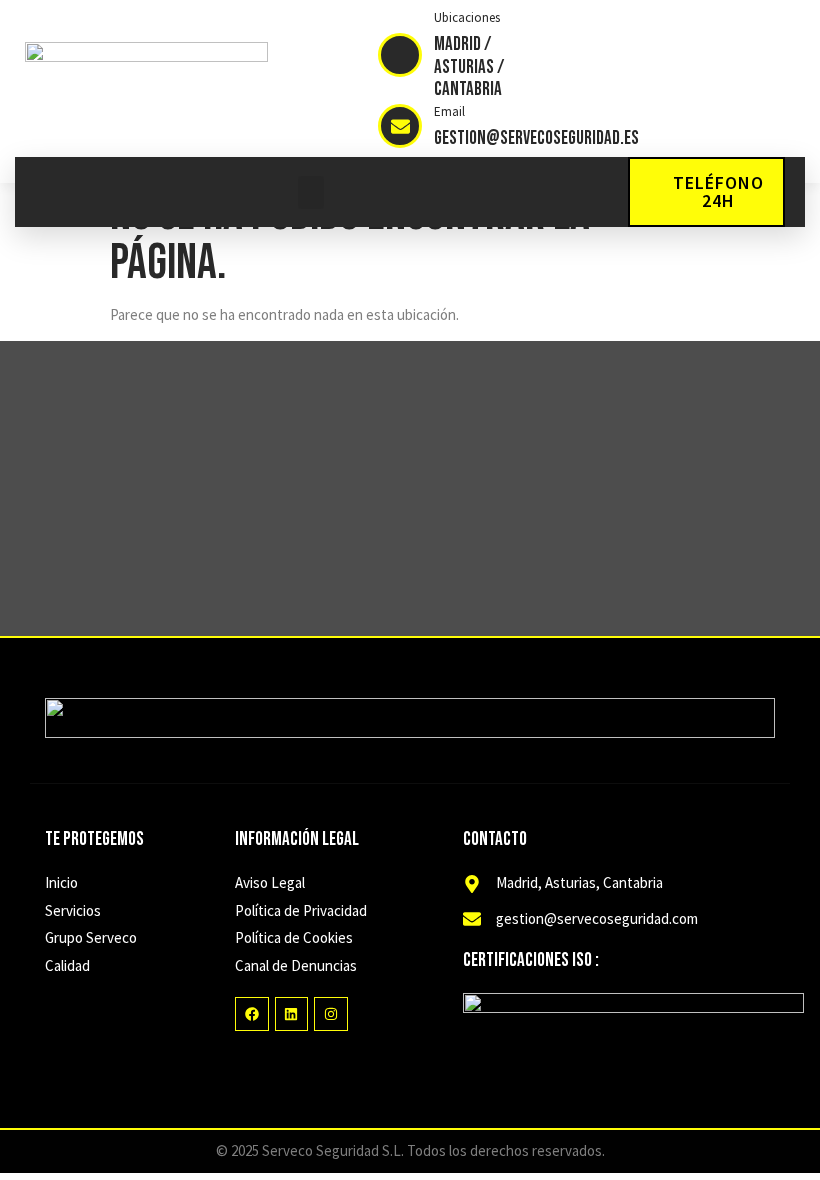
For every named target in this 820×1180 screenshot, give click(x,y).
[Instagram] (331, 1014)
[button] (311, 192)
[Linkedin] (292, 1014)
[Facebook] (252, 1014)
